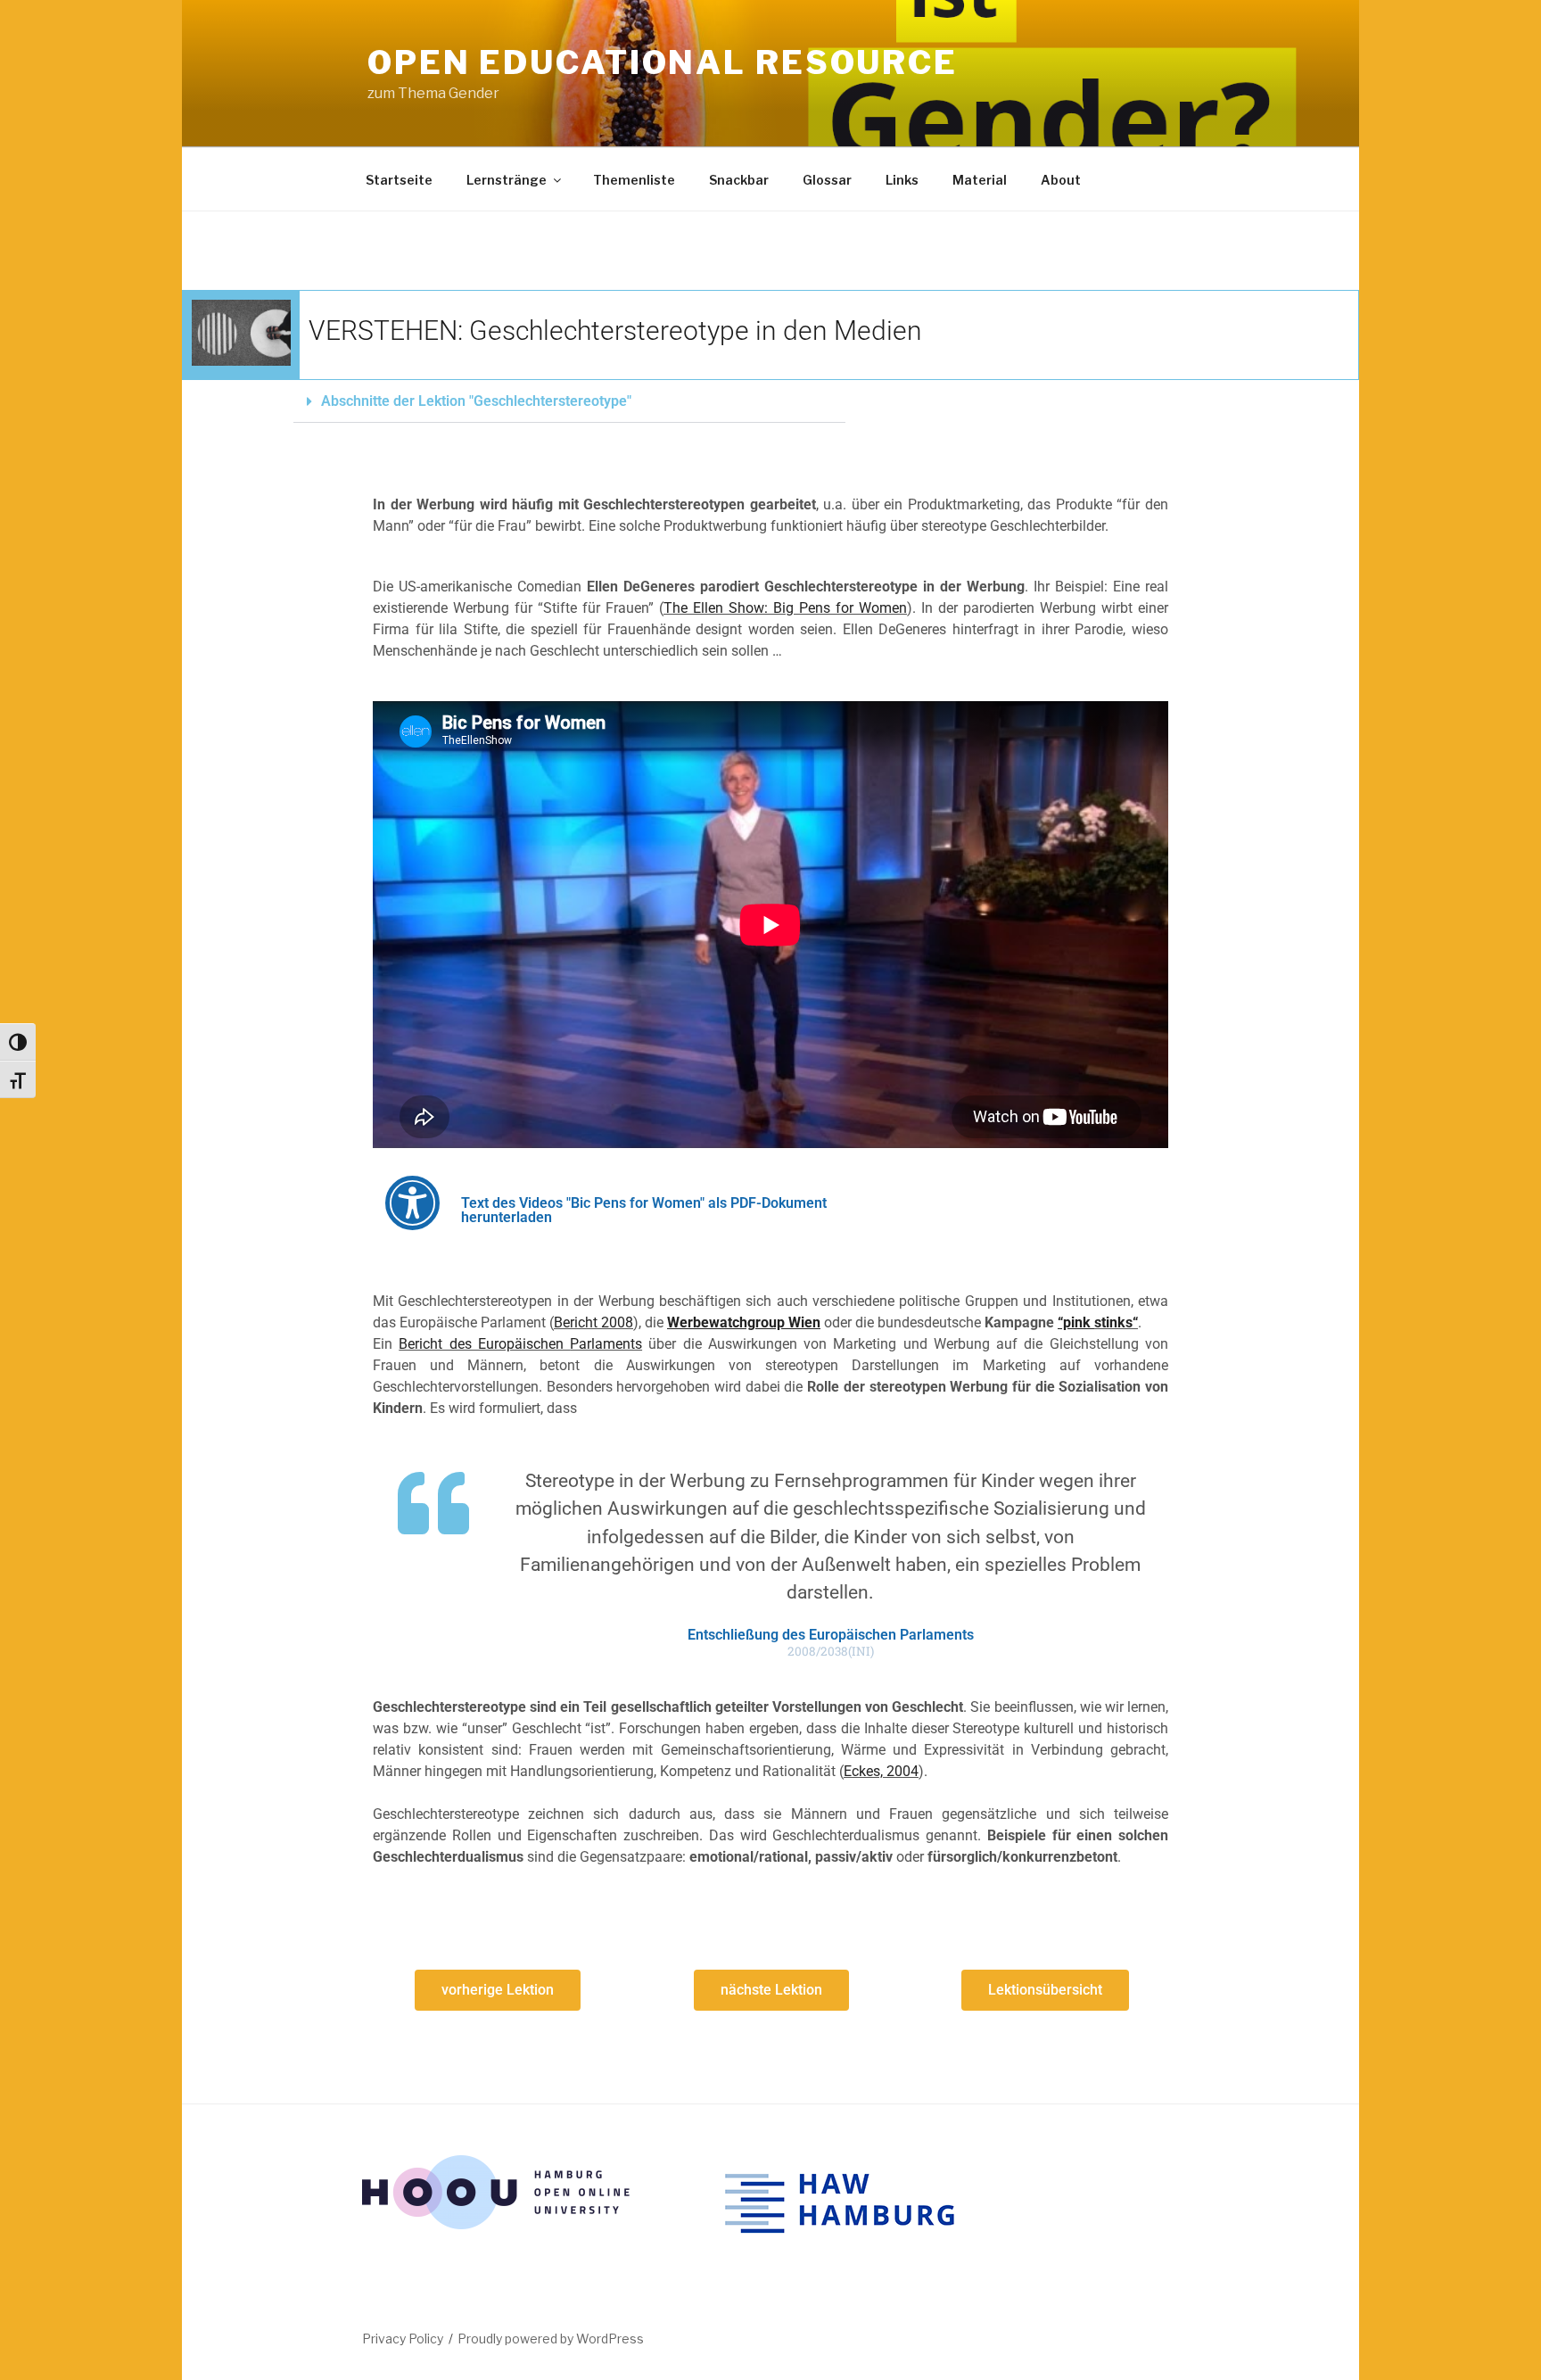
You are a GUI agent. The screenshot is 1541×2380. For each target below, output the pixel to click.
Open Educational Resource (663, 62)
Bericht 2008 (593, 1322)
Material (980, 180)
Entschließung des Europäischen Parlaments (831, 1635)
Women (880, 608)
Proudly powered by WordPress (551, 2339)
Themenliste (634, 180)
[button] (569, 402)
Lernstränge (507, 180)
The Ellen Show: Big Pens (750, 608)
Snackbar (739, 180)
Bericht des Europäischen (484, 1344)
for (845, 608)
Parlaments (606, 1344)
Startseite (399, 180)
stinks (1113, 1322)
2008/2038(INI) (831, 1652)
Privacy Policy (403, 2339)
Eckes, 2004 (881, 1771)
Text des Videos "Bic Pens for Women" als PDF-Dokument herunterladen (644, 1210)
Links (902, 180)
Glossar (827, 180)
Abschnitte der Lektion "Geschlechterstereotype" (476, 401)
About (1061, 180)
